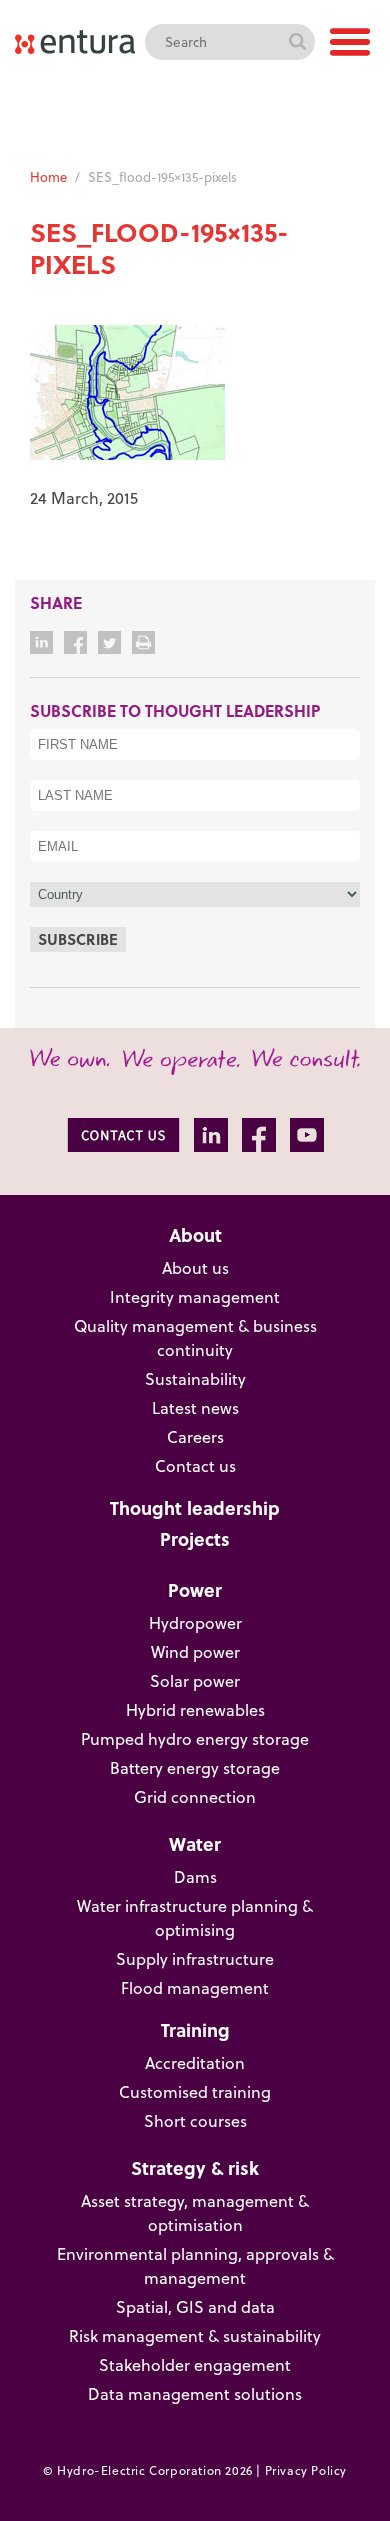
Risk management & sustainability (195, 2336)
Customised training (195, 2092)
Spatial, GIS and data (195, 2307)
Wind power (195, 1652)
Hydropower (195, 1623)
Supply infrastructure (195, 1959)
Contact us (195, 1466)
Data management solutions (195, 2394)
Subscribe (78, 939)
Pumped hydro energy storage (195, 1739)
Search (297, 42)
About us (195, 1268)
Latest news (195, 1408)
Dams (195, 1877)
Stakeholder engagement (195, 2365)
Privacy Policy (306, 2470)
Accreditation (195, 2063)
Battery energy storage (195, 1768)
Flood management (195, 1988)
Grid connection (195, 1797)
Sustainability (195, 1379)
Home (48, 177)
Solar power (195, 1681)
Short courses (195, 2121)
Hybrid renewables (195, 1710)
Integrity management (195, 1297)
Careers (195, 1437)
